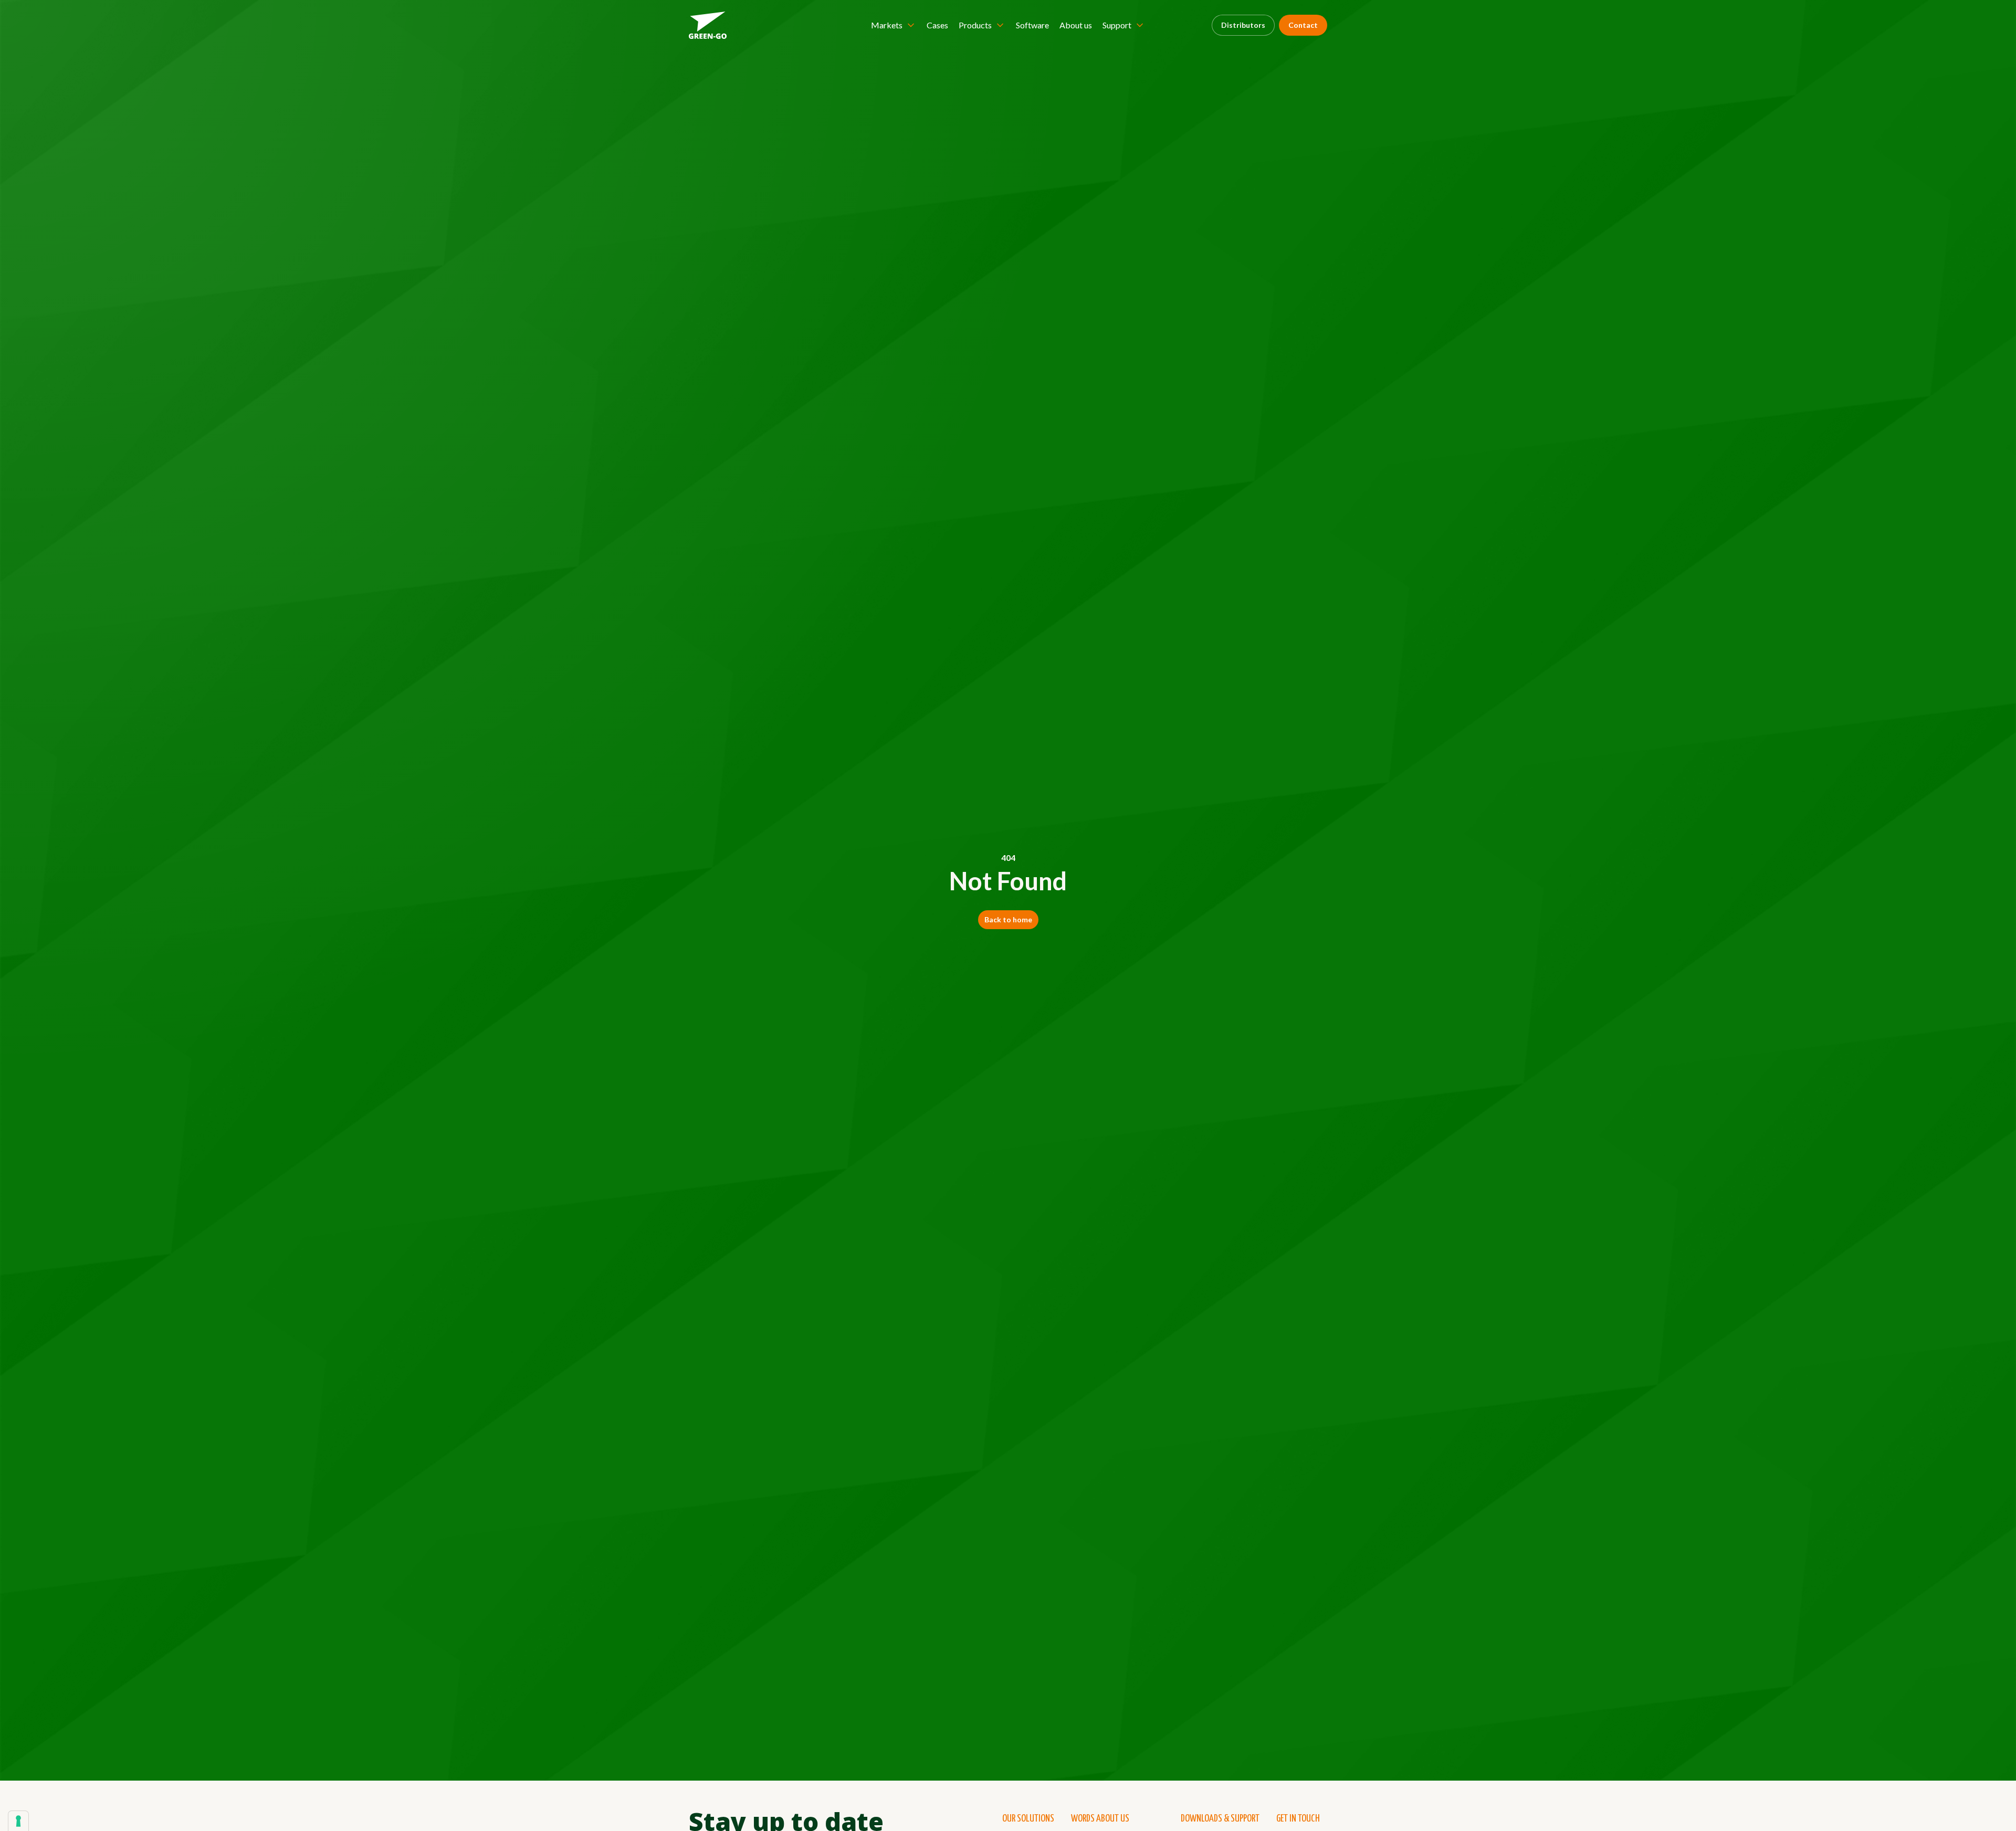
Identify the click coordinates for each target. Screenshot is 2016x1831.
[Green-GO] (708, 25)
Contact (1303, 25)
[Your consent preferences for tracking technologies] (18, 1821)
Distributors (1243, 25)
